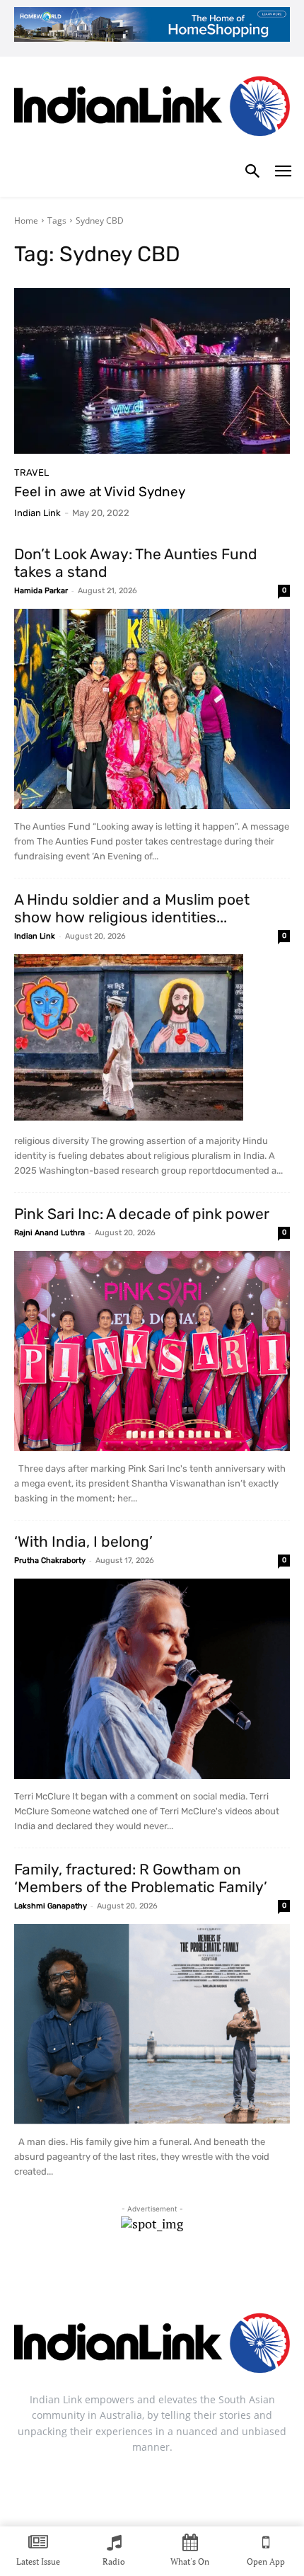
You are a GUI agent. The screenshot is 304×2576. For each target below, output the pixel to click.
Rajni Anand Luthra (49, 1233)
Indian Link (37, 513)
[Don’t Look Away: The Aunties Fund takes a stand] (152, 709)
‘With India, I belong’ (83, 1541)
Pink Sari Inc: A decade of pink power (142, 1214)
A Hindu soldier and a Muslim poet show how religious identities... (132, 908)
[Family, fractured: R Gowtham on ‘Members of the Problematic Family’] (152, 2024)
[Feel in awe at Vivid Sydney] (152, 371)
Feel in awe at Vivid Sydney (100, 492)
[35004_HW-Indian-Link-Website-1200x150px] (152, 24)
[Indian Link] (152, 109)
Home (26, 221)
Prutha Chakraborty (50, 1561)
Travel (31, 473)
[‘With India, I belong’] (152, 1679)
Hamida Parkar (41, 591)
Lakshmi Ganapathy (51, 1906)
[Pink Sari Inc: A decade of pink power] (152, 1351)
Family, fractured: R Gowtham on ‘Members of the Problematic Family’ (141, 1878)
